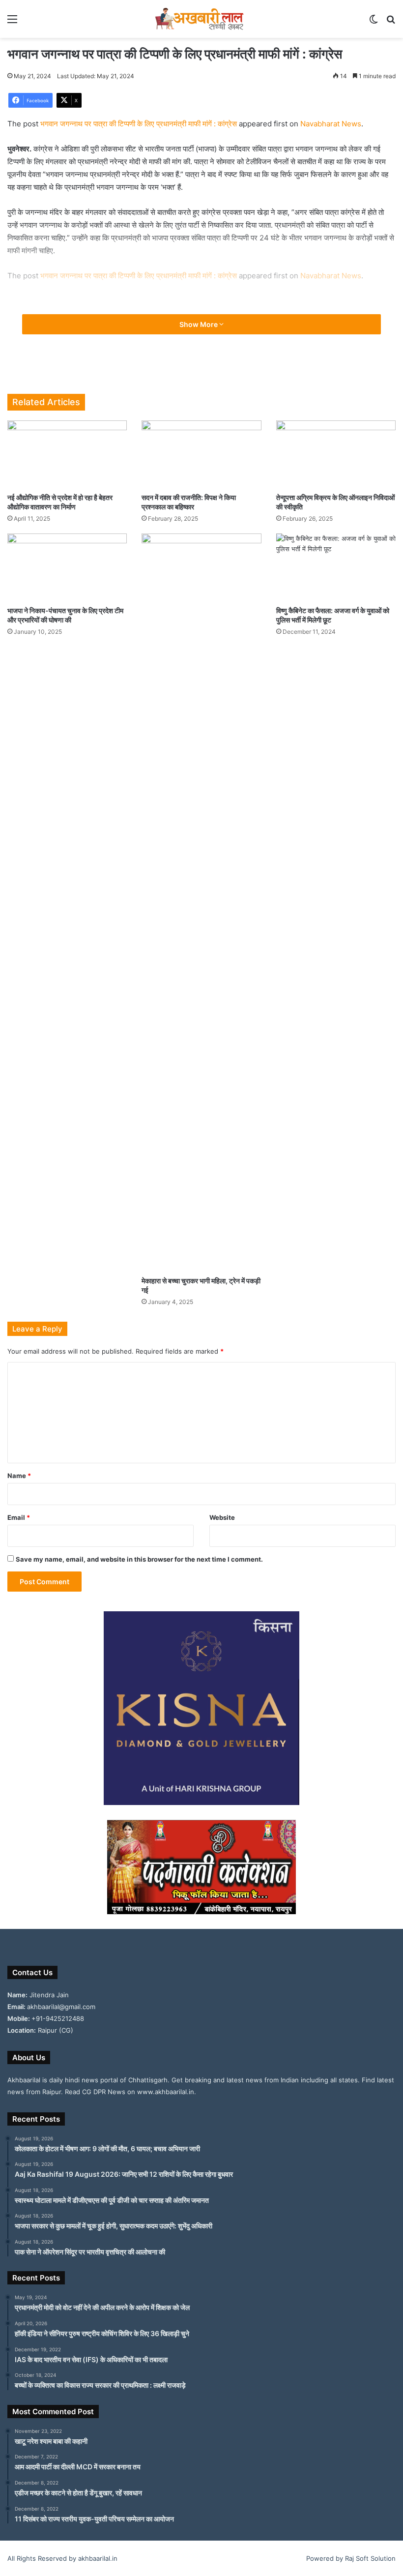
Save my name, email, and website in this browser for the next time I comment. (139, 1559)
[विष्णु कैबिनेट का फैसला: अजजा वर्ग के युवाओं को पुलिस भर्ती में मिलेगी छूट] (336, 567)
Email (19, 1517)
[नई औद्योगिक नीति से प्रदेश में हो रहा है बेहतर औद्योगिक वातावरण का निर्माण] (67, 454)
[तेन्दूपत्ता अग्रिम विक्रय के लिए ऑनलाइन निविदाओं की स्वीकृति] (336, 454)
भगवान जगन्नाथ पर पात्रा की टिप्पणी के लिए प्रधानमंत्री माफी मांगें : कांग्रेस (139, 124)
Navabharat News (331, 124)
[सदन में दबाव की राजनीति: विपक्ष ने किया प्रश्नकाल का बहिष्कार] (201, 454)
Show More (199, 324)
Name (19, 1476)
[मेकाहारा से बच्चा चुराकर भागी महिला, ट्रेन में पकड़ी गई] (201, 902)
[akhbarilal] (201, 19)
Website (222, 1517)
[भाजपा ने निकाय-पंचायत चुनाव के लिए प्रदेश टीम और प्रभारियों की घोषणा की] (67, 567)
